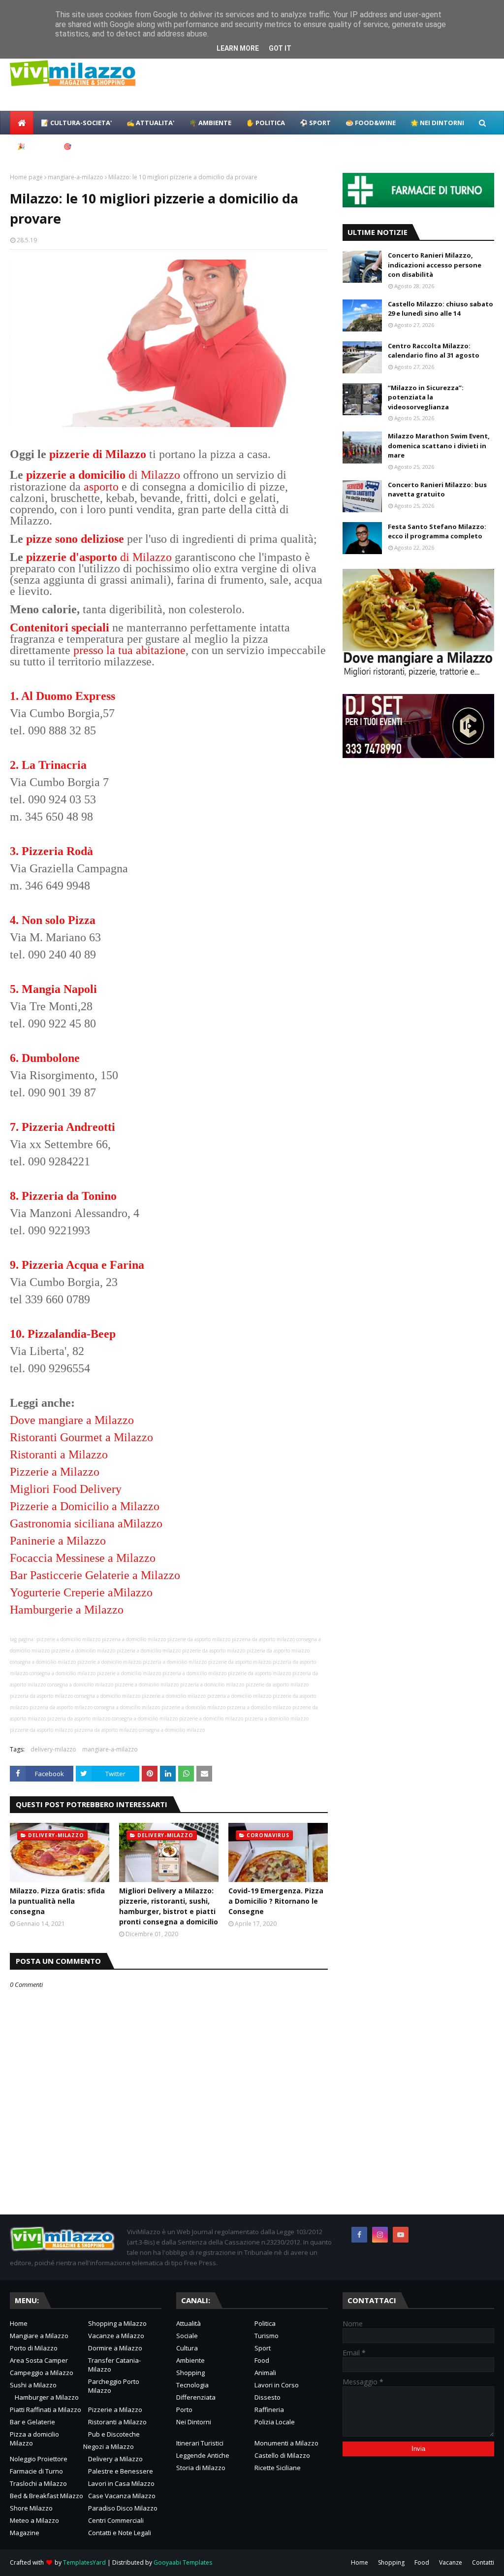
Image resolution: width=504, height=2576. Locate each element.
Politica (265, 2323)
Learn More (238, 48)
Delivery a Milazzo (115, 2459)
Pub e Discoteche (114, 2434)
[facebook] (359, 2235)
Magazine (25, 2533)
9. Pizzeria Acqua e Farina (77, 1265)
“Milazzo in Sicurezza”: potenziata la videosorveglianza (426, 397)
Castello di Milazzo (282, 2455)
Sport (263, 2348)
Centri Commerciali (116, 2520)
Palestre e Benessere (121, 2471)
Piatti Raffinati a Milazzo (46, 2410)
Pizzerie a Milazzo (55, 1472)
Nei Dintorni (194, 2422)
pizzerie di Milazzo (98, 454)
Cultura (187, 2348)
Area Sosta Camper (39, 2360)
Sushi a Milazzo (33, 2385)
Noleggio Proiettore (39, 2459)
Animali (265, 2373)
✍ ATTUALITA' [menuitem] (150, 123)
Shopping (190, 2373)
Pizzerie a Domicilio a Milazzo (85, 1506)
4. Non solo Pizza (53, 920)
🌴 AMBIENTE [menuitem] (210, 123)
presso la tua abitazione (129, 650)
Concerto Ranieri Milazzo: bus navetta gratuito (437, 490)
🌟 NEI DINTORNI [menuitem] (437, 123)
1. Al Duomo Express (63, 696)
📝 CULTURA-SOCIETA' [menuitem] (76, 123)
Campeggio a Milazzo (42, 2373)
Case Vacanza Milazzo (122, 2496)
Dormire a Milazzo (115, 2348)
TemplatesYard (84, 2562)
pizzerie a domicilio (76, 475)
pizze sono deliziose (75, 539)
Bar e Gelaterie (32, 2422)
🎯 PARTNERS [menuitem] (85, 146)
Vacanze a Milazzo (116, 2336)
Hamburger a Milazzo (47, 2397)
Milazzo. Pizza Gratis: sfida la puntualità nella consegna (57, 1901)
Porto (184, 2410)
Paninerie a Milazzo (58, 1541)
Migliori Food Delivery (66, 1489)
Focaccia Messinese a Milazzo (83, 1558)
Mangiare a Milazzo (39, 2336)
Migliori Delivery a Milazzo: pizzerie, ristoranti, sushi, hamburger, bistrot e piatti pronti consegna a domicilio (169, 1906)
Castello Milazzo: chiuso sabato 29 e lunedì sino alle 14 (441, 309)
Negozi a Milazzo (109, 2446)
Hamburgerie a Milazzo (67, 1610)
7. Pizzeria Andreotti (63, 1127)
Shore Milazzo (31, 2508)
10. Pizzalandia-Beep (63, 1334)
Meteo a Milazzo (34, 2520)
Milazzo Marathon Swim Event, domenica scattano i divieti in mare (439, 446)
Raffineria (269, 2410)
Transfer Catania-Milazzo (114, 2365)
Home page (26, 177)
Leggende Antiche (203, 2455)
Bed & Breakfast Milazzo (47, 2496)
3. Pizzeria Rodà (51, 851)
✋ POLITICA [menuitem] (266, 123)
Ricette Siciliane (278, 2468)
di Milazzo (153, 475)
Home (19, 2323)
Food (262, 2360)
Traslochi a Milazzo (38, 2483)
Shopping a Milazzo (117, 2323)
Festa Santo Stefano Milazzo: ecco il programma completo (437, 531)
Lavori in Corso (277, 2385)
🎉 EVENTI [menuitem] (33, 146)
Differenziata (196, 2397)
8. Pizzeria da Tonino (63, 1196)
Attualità (189, 2323)
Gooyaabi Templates (183, 2562)
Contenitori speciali (60, 627)
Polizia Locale (275, 2422)
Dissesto (268, 2397)
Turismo (267, 2336)
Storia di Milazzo (201, 2468)
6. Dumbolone (45, 1058)
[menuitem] (22, 123)
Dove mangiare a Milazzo (72, 1420)
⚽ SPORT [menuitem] (315, 123)
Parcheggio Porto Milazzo (114, 2386)
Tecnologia (192, 2385)
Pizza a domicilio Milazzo (34, 2439)
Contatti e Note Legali (120, 2533)
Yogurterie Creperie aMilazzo (81, 1592)
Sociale (187, 2336)
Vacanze (451, 2562)
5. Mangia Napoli (53, 989)
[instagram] (380, 2235)
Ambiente (190, 2360)
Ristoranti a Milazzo (59, 1454)
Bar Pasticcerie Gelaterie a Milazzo (95, 1575)
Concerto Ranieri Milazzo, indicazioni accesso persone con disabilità (435, 265)
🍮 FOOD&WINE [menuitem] (371, 123)
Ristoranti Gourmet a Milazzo (81, 1437)
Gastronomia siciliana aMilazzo (86, 1523)
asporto (101, 487)
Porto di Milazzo (34, 2348)
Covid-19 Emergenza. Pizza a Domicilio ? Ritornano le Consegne (276, 1901)
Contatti (483, 2562)
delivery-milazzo (53, 1749)
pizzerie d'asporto (72, 557)
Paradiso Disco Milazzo (123, 2508)
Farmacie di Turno (36, 2471)
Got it (280, 48)
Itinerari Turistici (200, 2443)
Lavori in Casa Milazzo (121, 2483)
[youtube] (401, 2235)
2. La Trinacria (48, 765)
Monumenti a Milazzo (286, 2443)
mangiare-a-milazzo (76, 177)
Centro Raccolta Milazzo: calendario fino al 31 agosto (434, 351)
